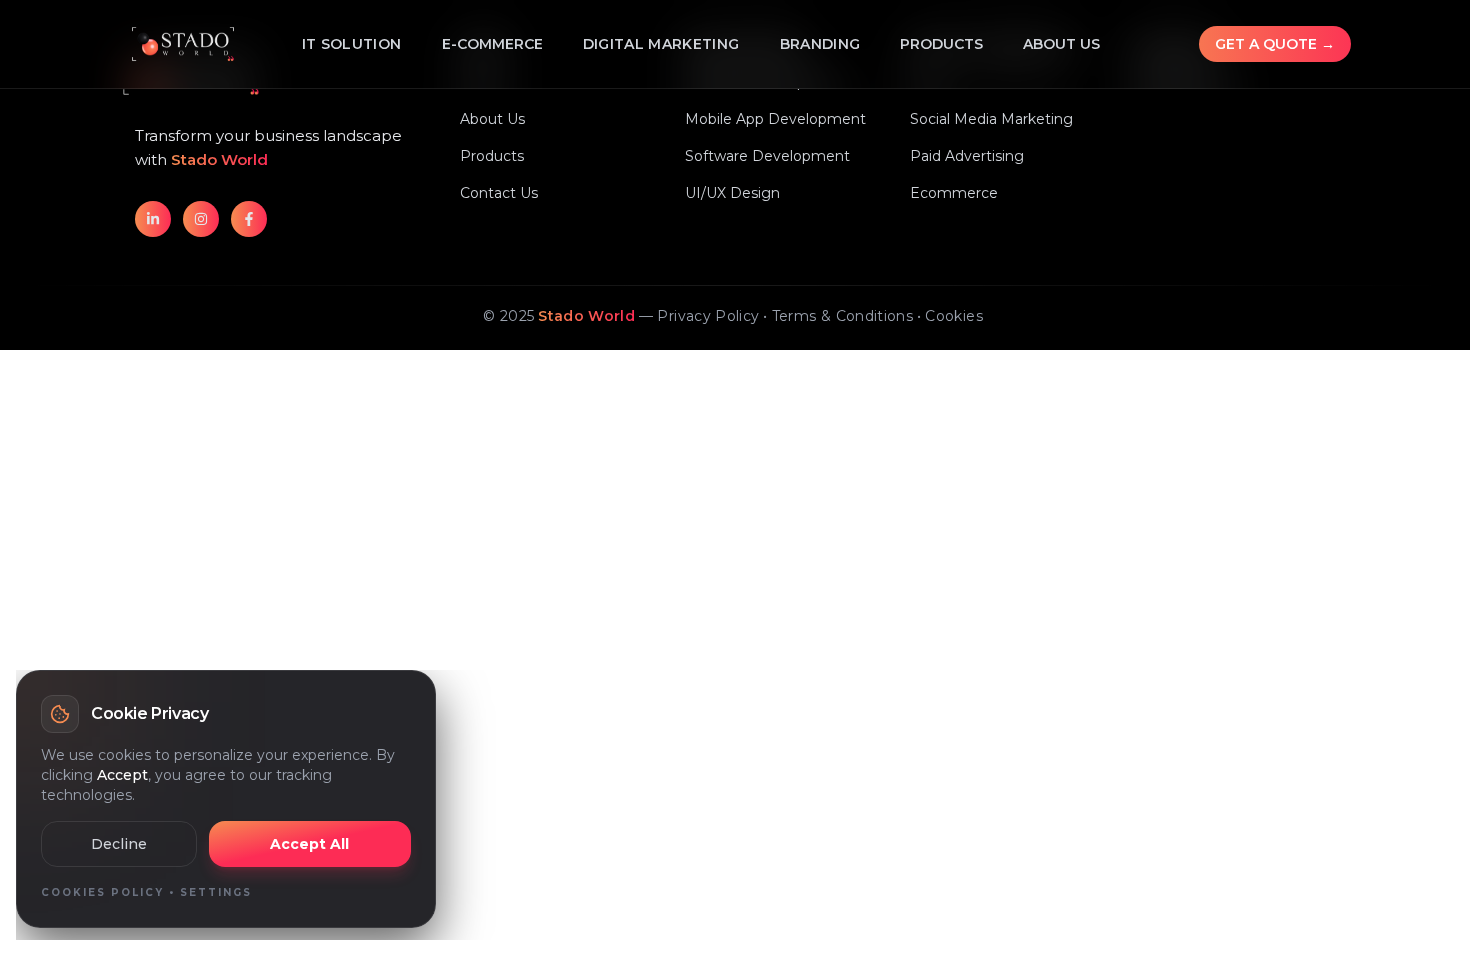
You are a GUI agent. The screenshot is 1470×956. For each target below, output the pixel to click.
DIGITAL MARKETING (661, 44)
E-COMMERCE (492, 44)
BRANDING (820, 44)
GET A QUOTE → (1275, 44)
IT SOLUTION (352, 44)
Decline (119, 844)
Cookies (953, 316)
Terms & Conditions (842, 316)
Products (941, 44)
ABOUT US (1061, 44)
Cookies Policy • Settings (146, 892)
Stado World (586, 316)
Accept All (309, 844)
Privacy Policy (708, 316)
